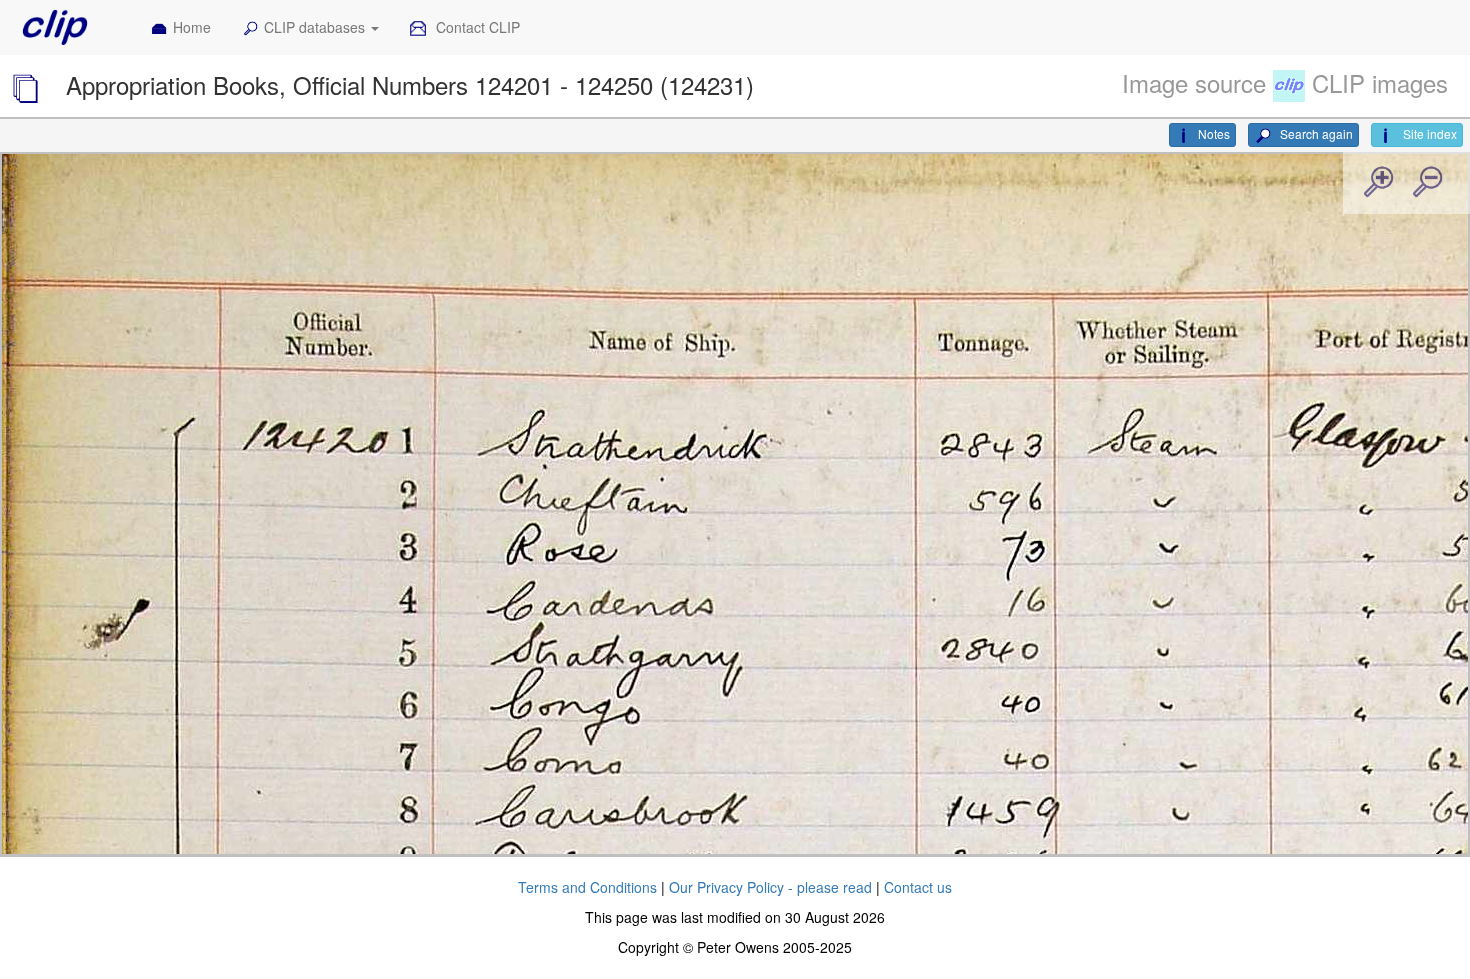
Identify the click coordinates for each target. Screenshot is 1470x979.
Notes (1214, 133)
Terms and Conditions (587, 887)
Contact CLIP (476, 27)
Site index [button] (1428, 133)
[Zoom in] (1377, 183)
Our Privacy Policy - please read (770, 887)
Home (192, 27)
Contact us (918, 887)
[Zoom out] (1426, 183)
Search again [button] (1315, 133)
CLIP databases (316, 27)
